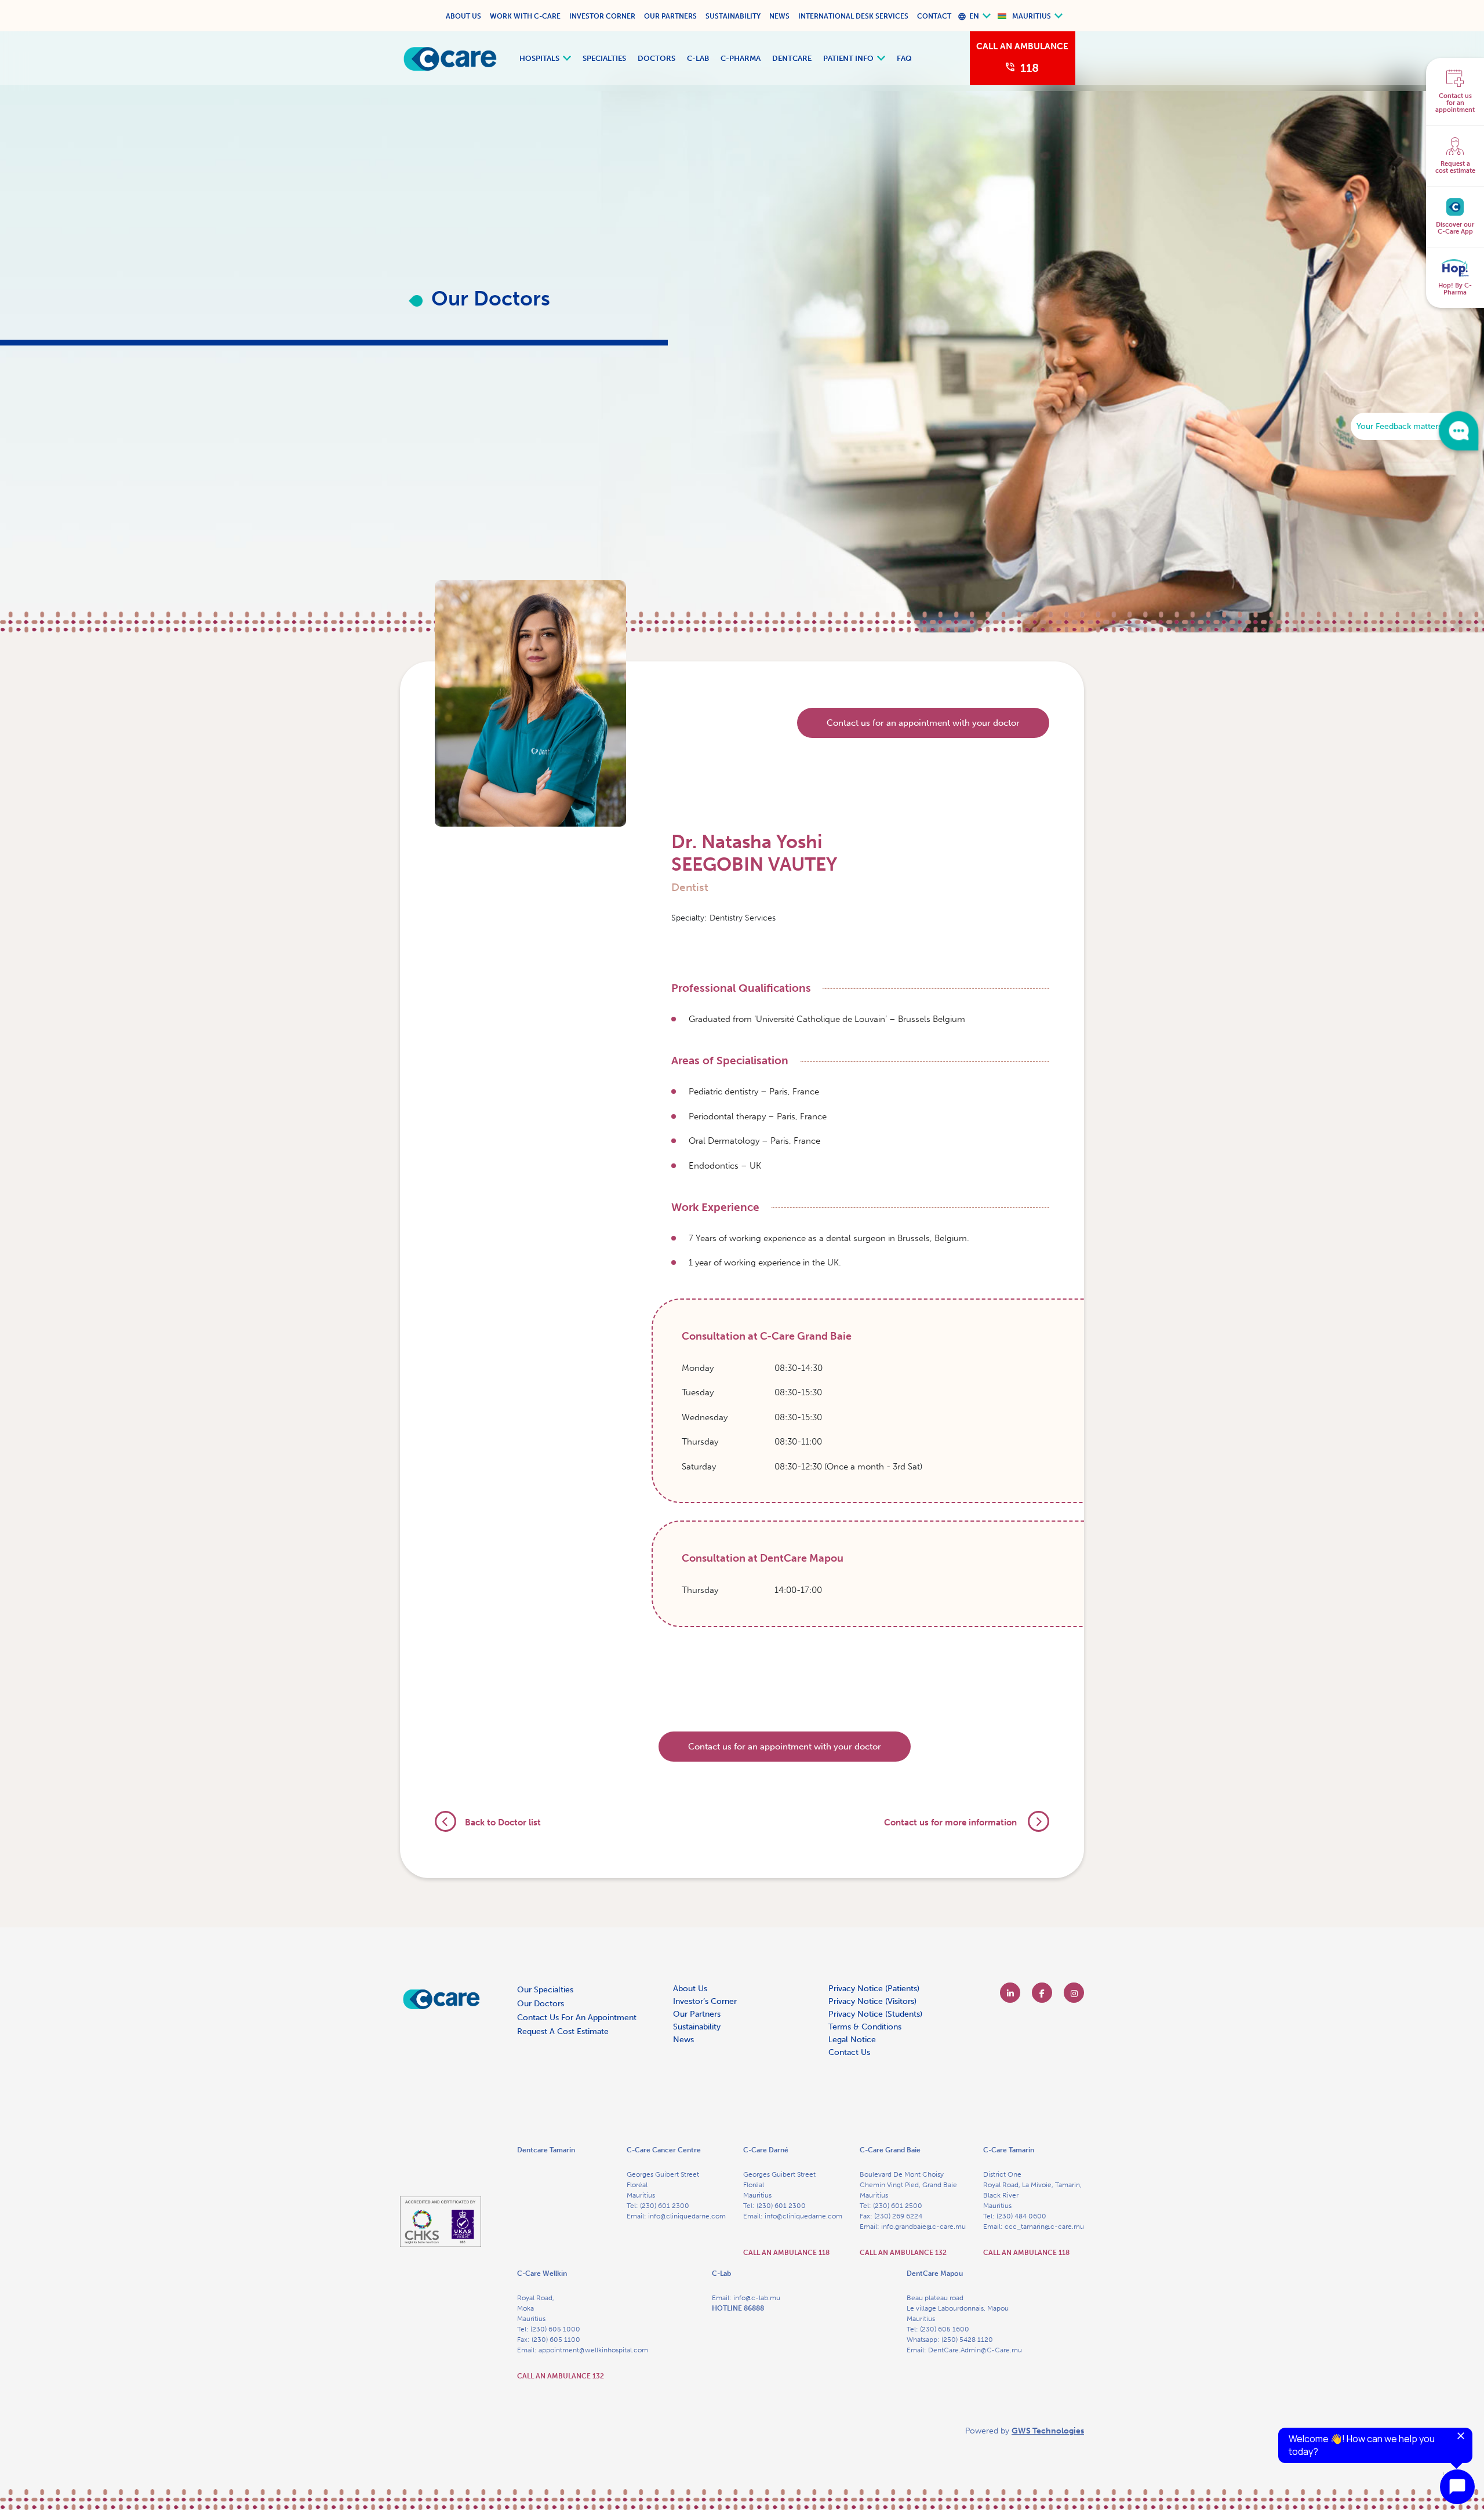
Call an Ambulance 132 (903, 2253)
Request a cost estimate (563, 2031)
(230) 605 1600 (945, 2329)
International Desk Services (853, 16)
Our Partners (670, 16)
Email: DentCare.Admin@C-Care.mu (964, 2350)
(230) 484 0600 (1021, 2216)
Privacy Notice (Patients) (874, 1989)
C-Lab (698, 58)
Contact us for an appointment (577, 2018)
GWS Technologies (1048, 2431)
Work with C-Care (525, 16)
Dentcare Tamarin (546, 2150)
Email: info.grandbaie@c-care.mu (913, 2227)
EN (974, 16)
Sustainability (733, 16)
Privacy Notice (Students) (875, 2014)
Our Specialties (545, 1990)
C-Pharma (741, 58)
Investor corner (602, 16)
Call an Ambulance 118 (786, 2253)
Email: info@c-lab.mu (746, 2298)
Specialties (604, 58)
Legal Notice (852, 2040)
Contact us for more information (952, 1823)
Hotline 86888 (738, 2308)
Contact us (849, 2052)
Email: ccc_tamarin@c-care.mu (1034, 2227)
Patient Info (848, 58)
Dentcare (792, 58)
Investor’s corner (705, 2001)
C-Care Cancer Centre (664, 2150)
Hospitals (539, 58)
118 (1030, 68)
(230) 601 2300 (665, 2206)
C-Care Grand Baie (890, 2150)
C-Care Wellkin (542, 2273)
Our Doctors (541, 2004)
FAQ (904, 58)
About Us (463, 16)
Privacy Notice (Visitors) (872, 2001)
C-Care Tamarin (1009, 2150)
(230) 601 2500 (898, 2206)
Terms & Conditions (865, 2027)
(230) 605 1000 (555, 2329)
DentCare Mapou (935, 2273)
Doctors (656, 58)
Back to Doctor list (503, 1823)
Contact (934, 16)
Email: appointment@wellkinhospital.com (583, 2350)
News (779, 16)
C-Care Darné (766, 2150)
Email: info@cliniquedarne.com (676, 2216)
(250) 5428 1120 (967, 2340)
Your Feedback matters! (1400, 426)
